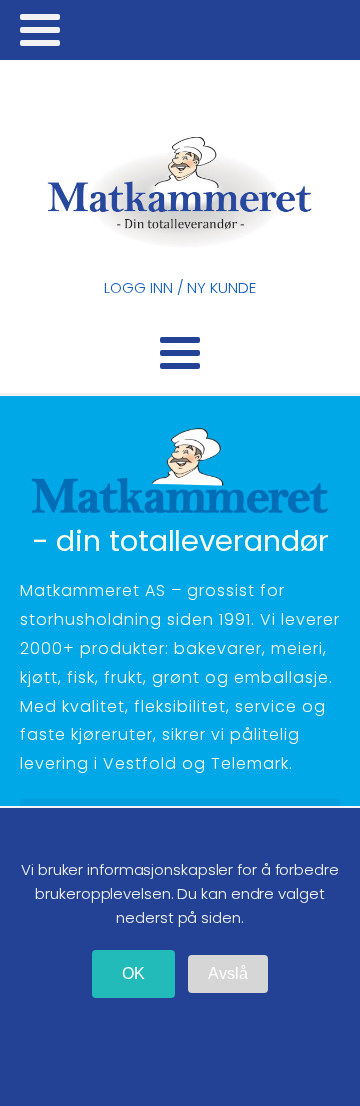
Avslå (228, 973)
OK (133, 973)
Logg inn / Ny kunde (179, 287)
